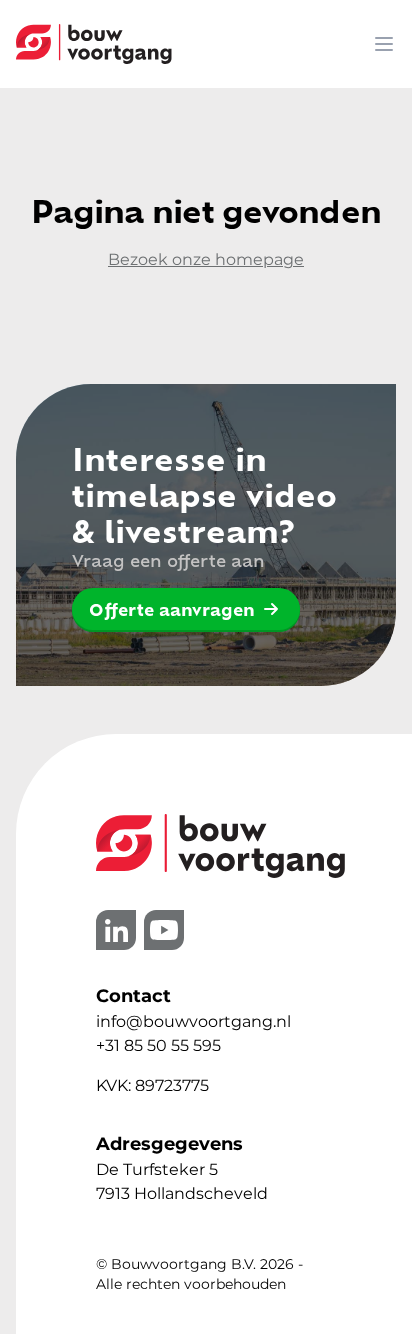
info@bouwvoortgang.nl (193, 1021)
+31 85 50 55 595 (158, 1045)
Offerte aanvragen (172, 609)
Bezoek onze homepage (206, 259)
